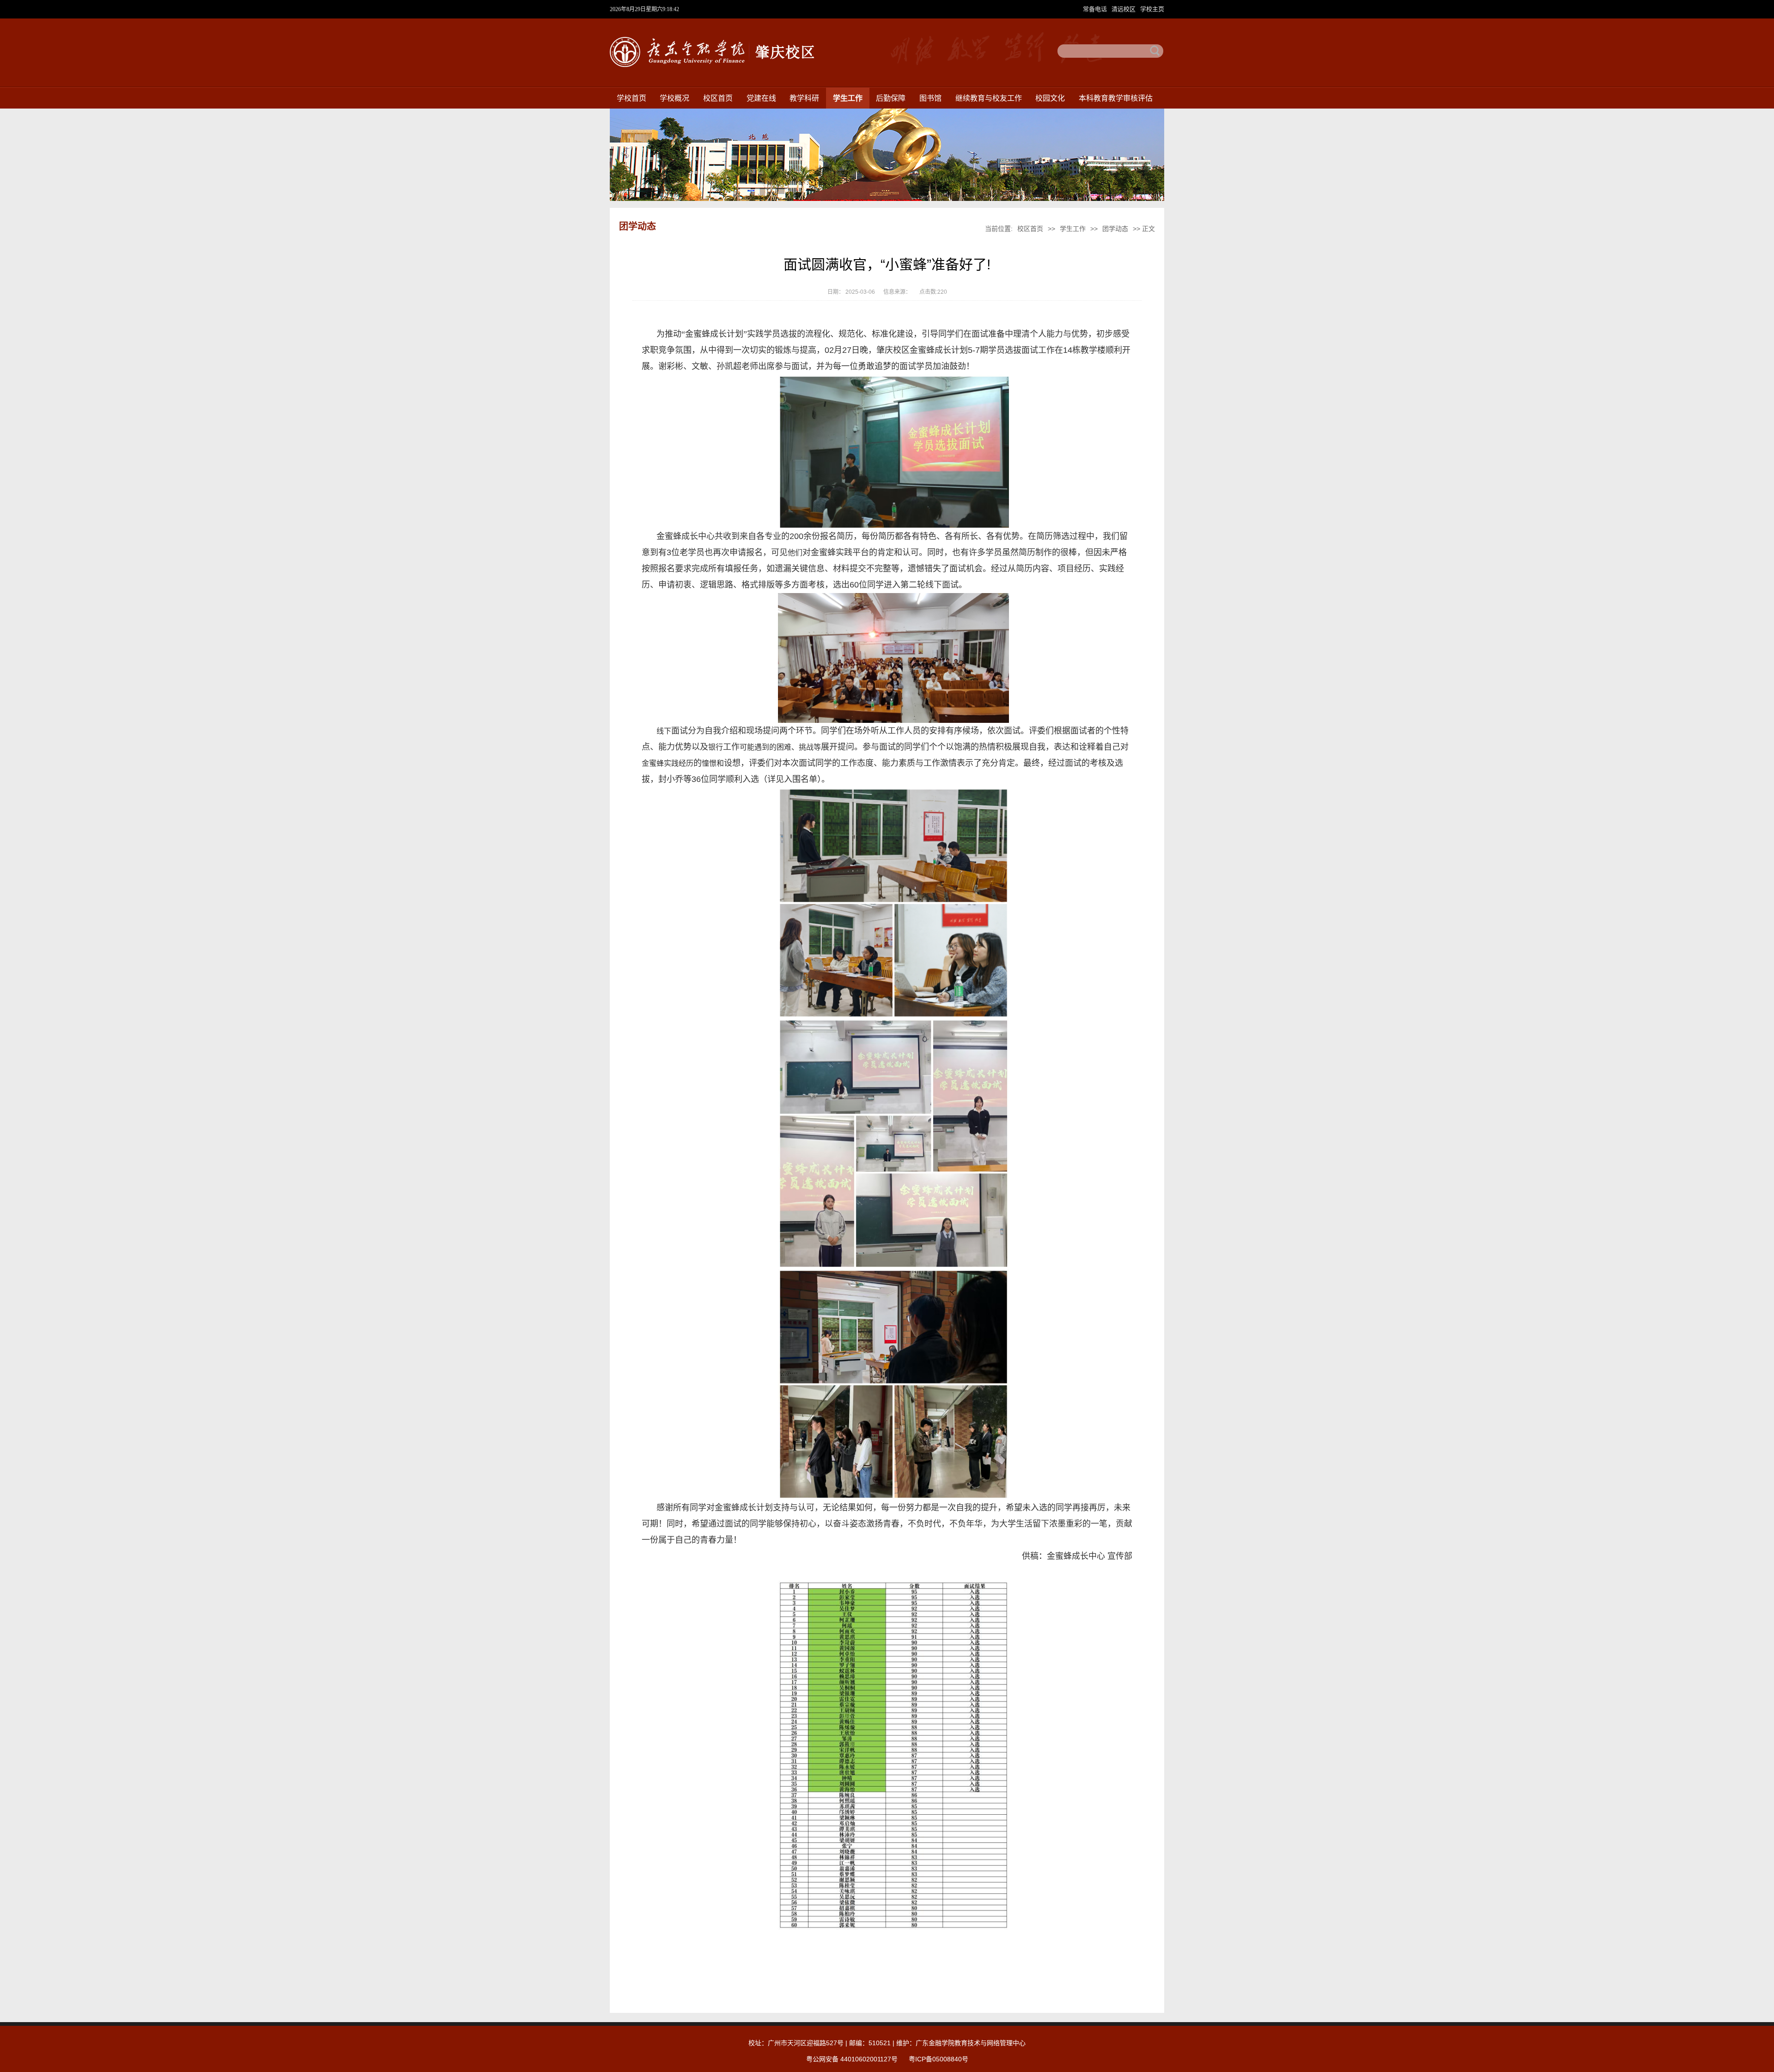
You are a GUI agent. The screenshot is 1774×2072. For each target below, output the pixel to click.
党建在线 (761, 98)
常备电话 (1096, 9)
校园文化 (1050, 98)
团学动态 (1116, 229)
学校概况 (674, 98)
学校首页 (632, 98)
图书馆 (930, 98)
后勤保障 (891, 98)
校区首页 (718, 98)
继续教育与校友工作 (989, 98)
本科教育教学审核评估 (1116, 98)
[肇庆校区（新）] (712, 65)
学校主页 (1152, 9)
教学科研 (804, 98)
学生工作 (848, 98)
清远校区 (1124, 9)
